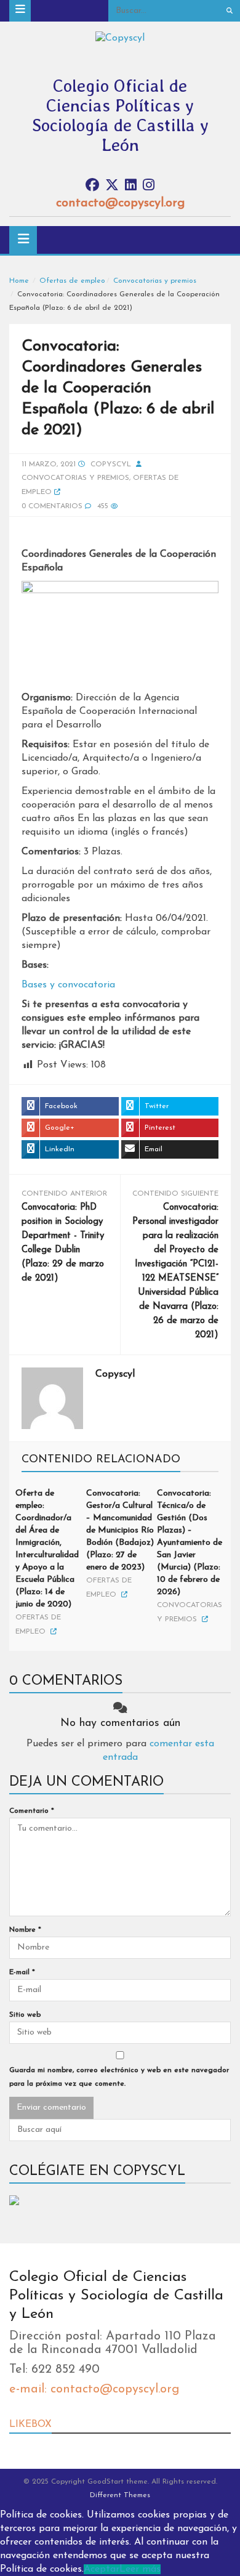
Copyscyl (111, 464)
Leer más (140, 2569)
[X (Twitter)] (112, 186)
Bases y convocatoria (68, 985)
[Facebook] (92, 186)
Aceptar (102, 2569)
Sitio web (25, 2015)
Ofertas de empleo (72, 281)
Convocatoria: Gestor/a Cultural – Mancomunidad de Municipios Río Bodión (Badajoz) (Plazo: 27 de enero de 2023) (120, 1530)
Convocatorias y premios (155, 281)
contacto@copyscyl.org (120, 203)
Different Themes (120, 2495)
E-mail (22, 1972)
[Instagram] (149, 186)
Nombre (25, 1930)
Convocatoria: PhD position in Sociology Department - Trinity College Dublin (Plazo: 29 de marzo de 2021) (63, 1243)
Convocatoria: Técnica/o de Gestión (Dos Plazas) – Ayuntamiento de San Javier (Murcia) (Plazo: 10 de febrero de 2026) (190, 1543)
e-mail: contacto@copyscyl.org (94, 2389)
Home (19, 281)
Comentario (32, 1811)
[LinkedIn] (131, 186)
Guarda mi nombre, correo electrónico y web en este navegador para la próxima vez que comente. (119, 2077)
